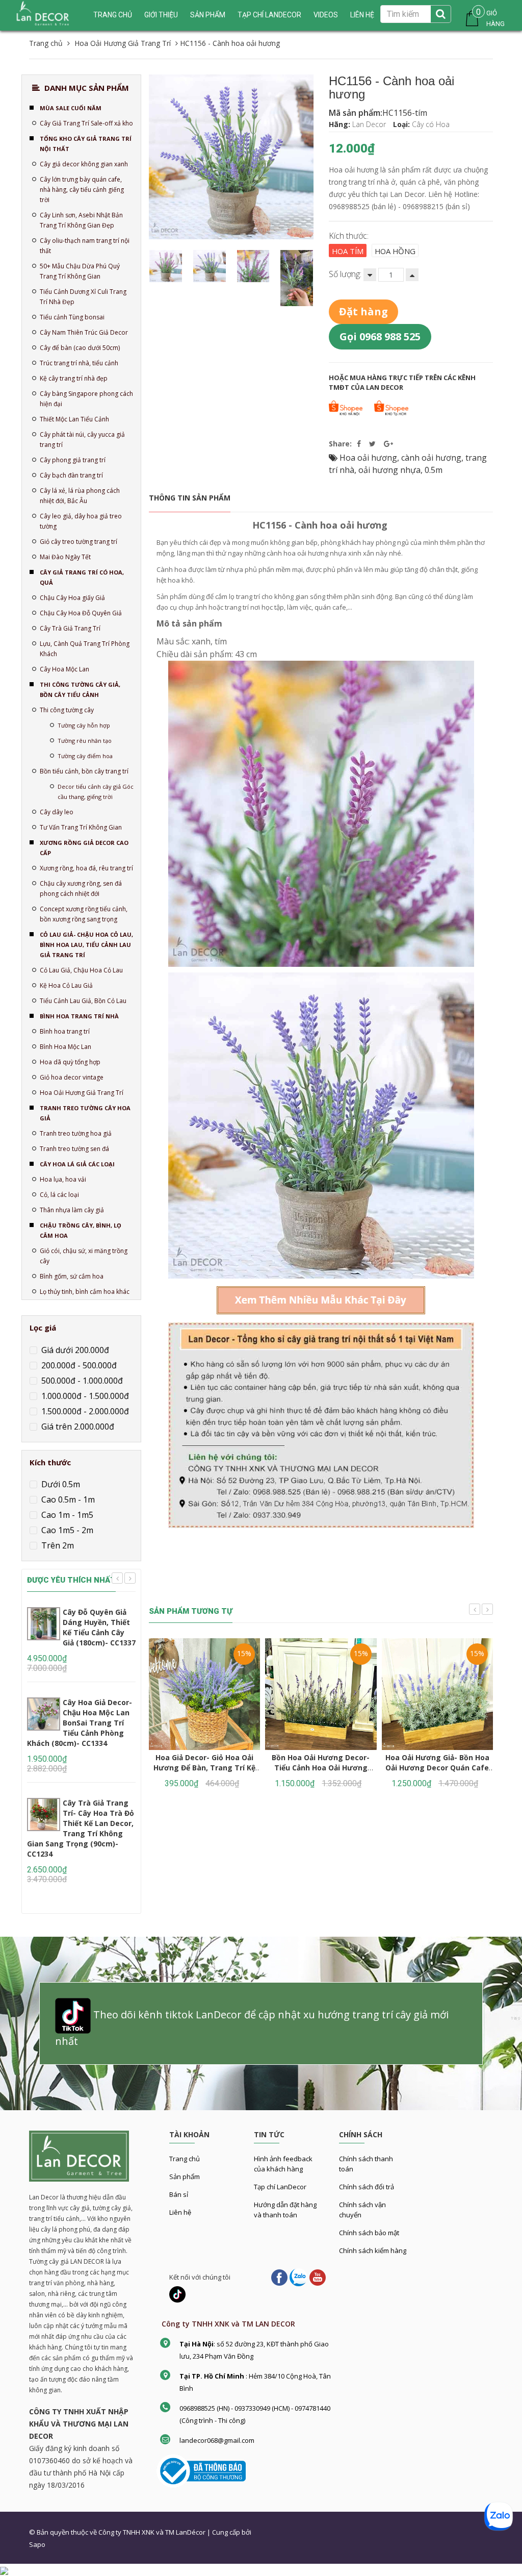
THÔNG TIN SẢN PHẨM (190, 498)
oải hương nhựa (389, 470)
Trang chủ (185, 2159)
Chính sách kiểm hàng (373, 2250)
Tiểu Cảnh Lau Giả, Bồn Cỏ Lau (83, 1001)
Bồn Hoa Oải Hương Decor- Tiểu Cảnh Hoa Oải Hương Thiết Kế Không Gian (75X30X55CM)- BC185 (321, 1773)
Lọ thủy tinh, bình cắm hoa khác (85, 1292)
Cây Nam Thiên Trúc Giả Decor (84, 332)
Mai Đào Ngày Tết (65, 557)
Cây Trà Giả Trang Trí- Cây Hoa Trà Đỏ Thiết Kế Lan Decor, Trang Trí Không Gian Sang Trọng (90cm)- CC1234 (81, 1828)
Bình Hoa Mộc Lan (66, 1047)
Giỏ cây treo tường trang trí (79, 542)
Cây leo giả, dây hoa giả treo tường (81, 521)
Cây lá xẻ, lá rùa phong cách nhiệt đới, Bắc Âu (80, 496)
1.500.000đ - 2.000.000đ (84, 1411)
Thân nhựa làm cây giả (72, 1210)
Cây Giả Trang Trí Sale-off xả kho (86, 123)
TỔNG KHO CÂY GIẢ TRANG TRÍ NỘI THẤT (86, 144)
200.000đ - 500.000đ (78, 1365)
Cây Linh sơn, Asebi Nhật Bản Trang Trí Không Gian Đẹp (81, 220)
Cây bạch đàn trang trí (71, 475)
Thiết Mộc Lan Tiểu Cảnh (74, 419)
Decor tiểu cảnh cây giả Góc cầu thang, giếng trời (96, 792)
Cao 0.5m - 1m (67, 1499)
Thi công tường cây (67, 710)
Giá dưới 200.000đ (74, 1350)
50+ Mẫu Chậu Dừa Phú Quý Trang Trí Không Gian (80, 271)
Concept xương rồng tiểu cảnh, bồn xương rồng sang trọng (84, 914)
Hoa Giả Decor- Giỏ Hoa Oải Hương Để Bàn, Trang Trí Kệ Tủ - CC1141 (204, 1768)
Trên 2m (57, 1545)
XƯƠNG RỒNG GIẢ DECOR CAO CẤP (84, 848)
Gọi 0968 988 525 (380, 336)
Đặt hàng (363, 311)
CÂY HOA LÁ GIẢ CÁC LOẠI (77, 1164)
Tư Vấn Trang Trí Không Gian (81, 827)
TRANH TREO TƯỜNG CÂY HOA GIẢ (85, 1113)
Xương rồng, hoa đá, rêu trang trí (86, 868)
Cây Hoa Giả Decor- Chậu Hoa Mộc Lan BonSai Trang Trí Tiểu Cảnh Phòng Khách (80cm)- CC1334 (80, 1723)
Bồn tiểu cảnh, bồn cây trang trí (84, 771)
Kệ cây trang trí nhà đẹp (74, 378)
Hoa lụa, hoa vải (63, 1179)
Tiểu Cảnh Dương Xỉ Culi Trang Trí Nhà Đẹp (83, 297)
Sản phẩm (185, 2177)
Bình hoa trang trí (65, 1031)
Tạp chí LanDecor (269, 15)
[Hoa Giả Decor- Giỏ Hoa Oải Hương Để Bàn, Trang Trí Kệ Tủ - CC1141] (204, 1694)
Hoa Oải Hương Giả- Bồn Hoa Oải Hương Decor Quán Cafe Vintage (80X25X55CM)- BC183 (437, 1768)
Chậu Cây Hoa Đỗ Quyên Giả (81, 613)
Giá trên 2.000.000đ (77, 1427)
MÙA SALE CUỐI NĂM (71, 108)
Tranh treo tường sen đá (74, 1149)
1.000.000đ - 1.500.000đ (84, 1396)
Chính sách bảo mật (369, 2233)
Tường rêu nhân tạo (85, 741)
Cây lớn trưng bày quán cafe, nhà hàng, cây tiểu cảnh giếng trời (82, 190)
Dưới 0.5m (60, 1484)
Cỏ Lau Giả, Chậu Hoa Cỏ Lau (81, 970)
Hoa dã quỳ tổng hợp (70, 1062)
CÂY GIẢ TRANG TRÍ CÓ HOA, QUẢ (82, 577)
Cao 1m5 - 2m (66, 1530)
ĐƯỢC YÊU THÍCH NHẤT (71, 1580)
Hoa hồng (395, 251)
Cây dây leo (57, 812)
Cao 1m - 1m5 (66, 1515)
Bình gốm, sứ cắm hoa (72, 1276)
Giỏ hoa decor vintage (72, 1077)
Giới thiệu (161, 15)
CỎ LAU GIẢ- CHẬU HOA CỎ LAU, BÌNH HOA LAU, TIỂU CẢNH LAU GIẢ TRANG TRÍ (86, 945)
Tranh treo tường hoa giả (76, 1133)
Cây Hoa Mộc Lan (64, 669)
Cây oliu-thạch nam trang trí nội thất (85, 246)
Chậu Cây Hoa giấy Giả (72, 598)
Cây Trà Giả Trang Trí (70, 628)
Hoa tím (348, 251)
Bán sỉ (179, 2194)
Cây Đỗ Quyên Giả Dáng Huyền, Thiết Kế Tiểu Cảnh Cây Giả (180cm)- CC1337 (99, 1627)
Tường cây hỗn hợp (84, 725)
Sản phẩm (208, 15)
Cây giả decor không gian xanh (84, 164)
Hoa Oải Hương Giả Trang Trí (82, 1093)
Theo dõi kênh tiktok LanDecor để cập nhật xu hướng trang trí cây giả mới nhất (252, 2028)
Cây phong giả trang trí (73, 460)
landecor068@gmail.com (217, 2440)
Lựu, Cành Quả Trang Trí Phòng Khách (85, 649)
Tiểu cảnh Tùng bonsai (72, 317)
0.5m (434, 470)
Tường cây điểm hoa (85, 756)
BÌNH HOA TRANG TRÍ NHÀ (79, 1016)
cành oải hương (431, 458)
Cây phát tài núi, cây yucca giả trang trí (82, 440)
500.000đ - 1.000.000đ (81, 1381)
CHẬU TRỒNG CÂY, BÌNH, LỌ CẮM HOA (81, 1230)
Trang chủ (113, 15)
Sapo (37, 2544)
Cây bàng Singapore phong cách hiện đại (86, 399)
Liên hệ (362, 15)
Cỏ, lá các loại (59, 1195)
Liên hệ (180, 2212)
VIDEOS (326, 15)
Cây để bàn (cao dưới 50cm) (80, 348)
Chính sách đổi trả (367, 2187)
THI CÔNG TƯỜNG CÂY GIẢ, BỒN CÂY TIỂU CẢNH (80, 690)
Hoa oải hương (368, 458)
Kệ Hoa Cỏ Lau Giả (66, 985)
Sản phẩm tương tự (191, 1611)
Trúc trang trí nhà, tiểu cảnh (79, 363)
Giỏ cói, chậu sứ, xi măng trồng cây (84, 1256)
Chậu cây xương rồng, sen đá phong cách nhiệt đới (81, 889)
